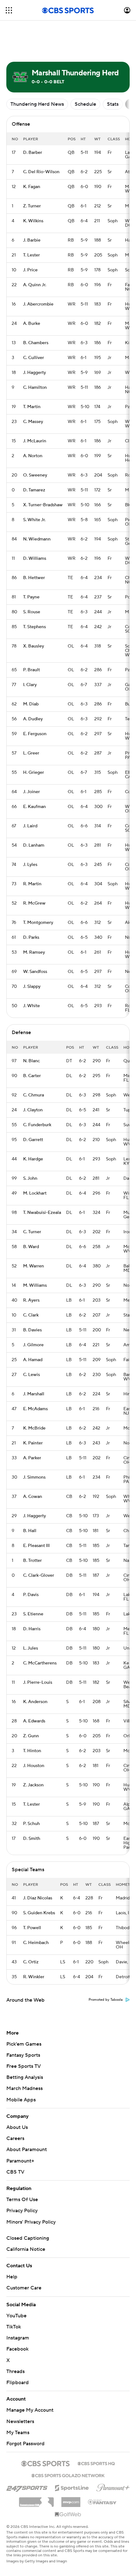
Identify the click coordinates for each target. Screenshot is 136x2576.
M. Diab (31, 704)
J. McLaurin (35, 441)
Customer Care (24, 2288)
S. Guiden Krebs (39, 1913)
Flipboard (18, 2383)
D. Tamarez (34, 490)
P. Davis (31, 1595)
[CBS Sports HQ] (96, 2463)
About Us (17, 2127)
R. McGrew (34, 903)
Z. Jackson (33, 1785)
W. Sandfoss (35, 972)
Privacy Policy (22, 2211)
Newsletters (20, 2421)
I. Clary (30, 685)
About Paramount (27, 2150)
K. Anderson (35, 1702)
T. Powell (32, 1928)
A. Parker (32, 1458)
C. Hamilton (35, 388)
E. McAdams (35, 1409)
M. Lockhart (35, 1193)
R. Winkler (34, 1977)
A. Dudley (33, 719)
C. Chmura (34, 1095)
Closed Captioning (28, 2238)
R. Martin (32, 884)
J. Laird (30, 826)
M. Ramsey (34, 952)
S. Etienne (33, 1614)
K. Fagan (32, 187)
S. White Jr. (34, 520)
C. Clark (31, 1315)
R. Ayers (31, 1300)
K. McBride (34, 1428)
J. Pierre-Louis (38, 1683)
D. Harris (32, 1629)
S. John (30, 1178)
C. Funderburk (37, 1125)
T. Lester (31, 255)
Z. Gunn (31, 1736)
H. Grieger (34, 773)
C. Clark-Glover (39, 1575)
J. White (31, 1006)
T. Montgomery (38, 923)
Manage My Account (30, 2410)
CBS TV (15, 2172)
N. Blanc (31, 1061)
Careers (15, 2138)
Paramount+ (20, 2161)
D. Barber (33, 153)
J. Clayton (33, 1110)
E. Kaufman (34, 807)
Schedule (85, 104)
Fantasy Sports (23, 2055)
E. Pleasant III (36, 1546)
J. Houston (34, 1766)
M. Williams (35, 1285)
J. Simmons (34, 1477)
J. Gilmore (33, 1345)
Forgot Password (25, 2444)
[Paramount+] (113, 2486)
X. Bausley (34, 646)
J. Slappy (32, 987)
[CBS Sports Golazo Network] (68, 2475)
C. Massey (33, 422)
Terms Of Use (22, 2200)
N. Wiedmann (37, 539)
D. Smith (32, 1839)
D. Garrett (33, 1140)
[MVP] (71, 2500)
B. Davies (32, 1330)
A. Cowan (33, 1497)
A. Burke (32, 324)
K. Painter (33, 1443)
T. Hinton (32, 1751)
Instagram (18, 2338)
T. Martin (32, 407)
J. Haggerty (34, 373)
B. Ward (31, 1247)
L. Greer (31, 753)
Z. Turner (32, 206)
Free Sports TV (24, 2066)
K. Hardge (33, 1159)
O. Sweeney (35, 475)
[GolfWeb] (68, 2515)
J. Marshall (34, 1394)
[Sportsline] (72, 2487)
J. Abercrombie (38, 304)
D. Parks (31, 938)
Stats (113, 104)
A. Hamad (33, 1360)
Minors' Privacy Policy (31, 2222)
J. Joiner (31, 792)
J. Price (30, 270)
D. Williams (35, 559)
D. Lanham (34, 845)
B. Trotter (32, 1561)
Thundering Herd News (37, 104)
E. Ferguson (35, 734)
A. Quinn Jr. (35, 285)
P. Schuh (31, 1824)
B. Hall (30, 1531)
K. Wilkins (33, 221)
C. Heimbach (36, 1943)
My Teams (18, 2433)
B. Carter (32, 1076)
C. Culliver (34, 358)
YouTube (16, 2316)
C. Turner (32, 1232)
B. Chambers (36, 343)
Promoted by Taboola (106, 2000)
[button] (9, 10)
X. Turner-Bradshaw (43, 505)
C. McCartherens (40, 1663)
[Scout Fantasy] (102, 2502)
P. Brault (31, 670)
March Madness (25, 2088)
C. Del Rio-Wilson (41, 172)
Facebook (17, 2349)
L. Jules (31, 1648)
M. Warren (34, 1266)
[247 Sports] (27, 2487)
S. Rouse (32, 612)
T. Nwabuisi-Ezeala (42, 1213)
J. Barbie (32, 240)
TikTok (14, 2327)
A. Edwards (34, 1721)
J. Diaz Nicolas (38, 1898)
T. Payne (31, 597)
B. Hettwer (34, 578)
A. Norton (33, 456)
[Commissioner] (36, 2500)
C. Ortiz (31, 1962)
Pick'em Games (24, 2044)
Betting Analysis (25, 2077)
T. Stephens (34, 627)
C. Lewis (31, 1375)
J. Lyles (30, 865)
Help (12, 2277)
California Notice (26, 2249)
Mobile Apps (21, 2100)
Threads (15, 2371)
